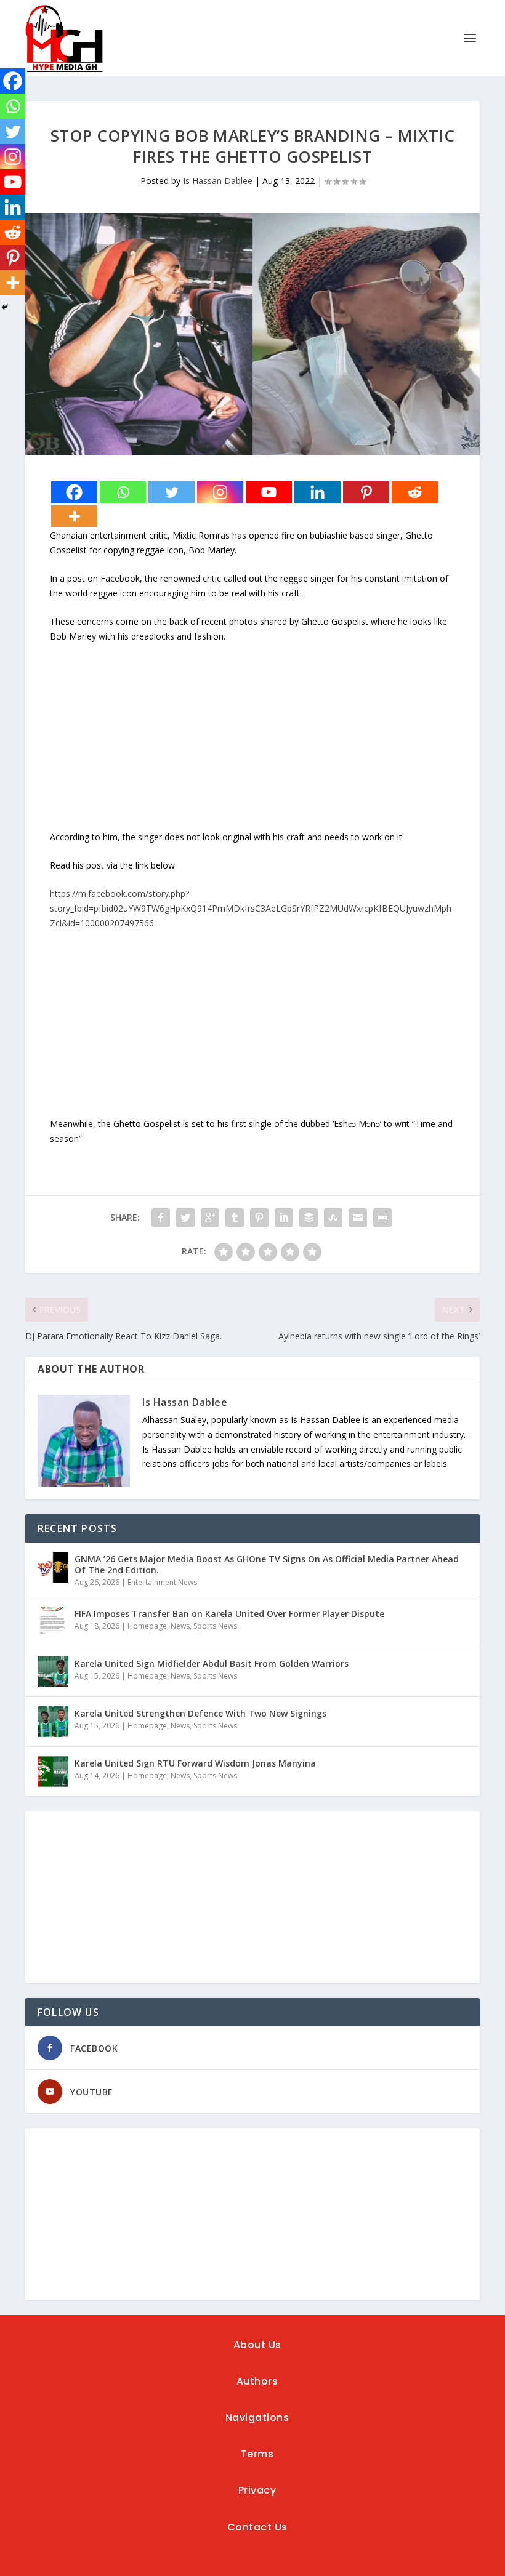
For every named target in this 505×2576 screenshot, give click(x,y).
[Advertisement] (252, 744)
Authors (257, 2381)
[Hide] (5, 307)
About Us (257, 2345)
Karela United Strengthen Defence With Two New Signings (200, 1713)
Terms (257, 2454)
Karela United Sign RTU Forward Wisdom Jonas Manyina (195, 1763)
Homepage (147, 1626)
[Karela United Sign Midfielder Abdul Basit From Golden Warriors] (53, 1672)
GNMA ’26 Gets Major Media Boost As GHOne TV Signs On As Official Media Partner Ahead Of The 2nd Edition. (267, 1564)
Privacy (257, 2490)
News (180, 1626)
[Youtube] (269, 492)
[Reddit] (415, 492)
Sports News (215, 1626)
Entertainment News (162, 1582)
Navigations (257, 2418)
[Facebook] (74, 492)
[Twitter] (172, 492)
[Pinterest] (366, 492)
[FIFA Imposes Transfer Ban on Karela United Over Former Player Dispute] (53, 1622)
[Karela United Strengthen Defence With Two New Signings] (53, 1722)
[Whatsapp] (123, 492)
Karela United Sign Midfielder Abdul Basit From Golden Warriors (212, 1663)
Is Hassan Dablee (218, 181)
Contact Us (257, 2527)
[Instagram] (220, 492)
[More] (74, 516)
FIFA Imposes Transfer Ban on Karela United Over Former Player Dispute (229, 1614)
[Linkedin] (317, 492)
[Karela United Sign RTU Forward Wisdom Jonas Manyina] (53, 1772)
